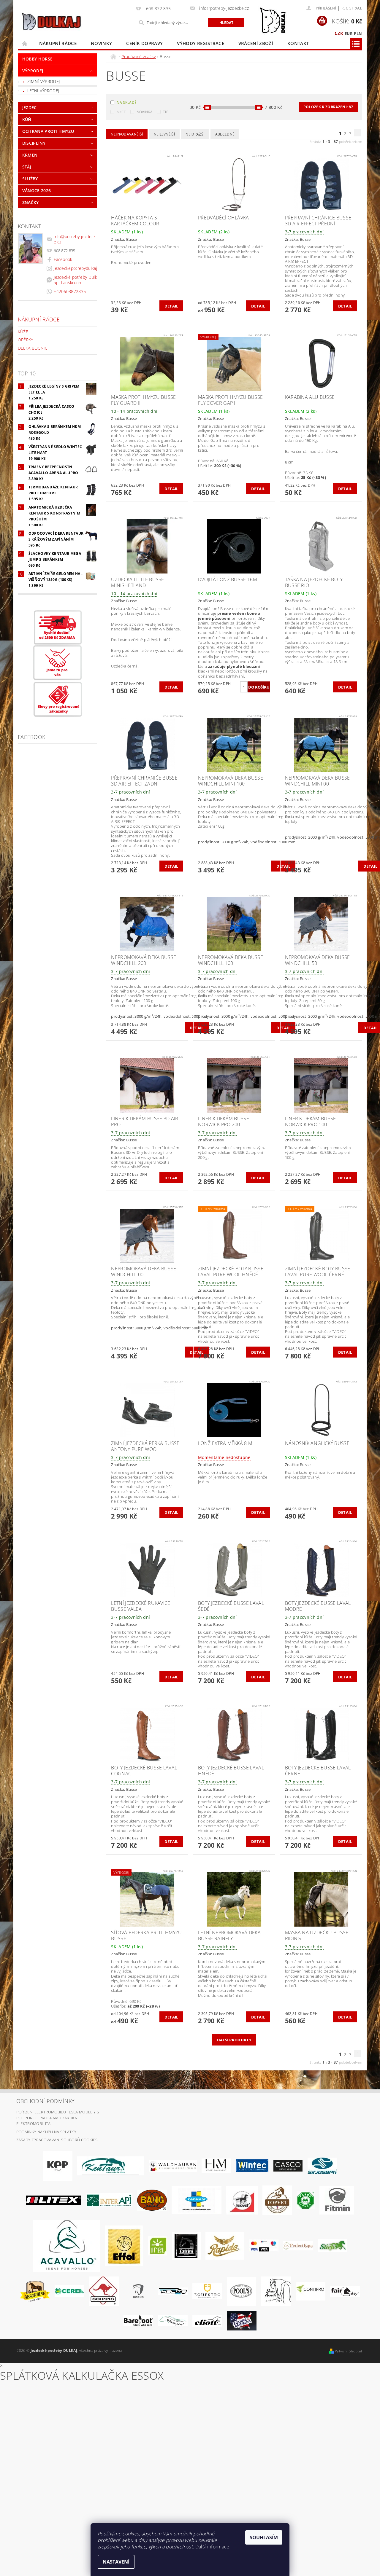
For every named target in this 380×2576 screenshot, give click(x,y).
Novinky (101, 43)
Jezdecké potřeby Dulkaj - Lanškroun (75, 280)
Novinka (145, 112)
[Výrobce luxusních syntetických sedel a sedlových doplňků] (252, 2165)
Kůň (27, 119)
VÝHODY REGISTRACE (200, 43)
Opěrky (26, 340)
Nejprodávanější (127, 134)
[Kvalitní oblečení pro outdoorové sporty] (322, 2165)
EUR (349, 34)
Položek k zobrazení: (328, 107)
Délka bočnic (33, 348)
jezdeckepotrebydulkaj (75, 268)
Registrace (352, 8)
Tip (166, 112)
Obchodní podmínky (45, 2101)
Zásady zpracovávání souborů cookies (57, 2140)
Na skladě (127, 102)
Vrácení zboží (256, 43)
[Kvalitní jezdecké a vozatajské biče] (306, 2200)
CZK (339, 33)
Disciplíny (34, 143)
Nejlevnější (164, 134)
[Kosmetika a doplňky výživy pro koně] (197, 2200)
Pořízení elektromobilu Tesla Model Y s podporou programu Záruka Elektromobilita (58, 2118)
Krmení (31, 155)
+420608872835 (70, 291)
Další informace (212, 2547)
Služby (30, 179)
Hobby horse (38, 59)
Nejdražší (195, 134)
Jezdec (30, 107)
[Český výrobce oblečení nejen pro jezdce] (54, 2200)
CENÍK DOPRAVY (144, 43)
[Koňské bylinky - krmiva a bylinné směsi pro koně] (173, 2320)
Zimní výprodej (43, 81)
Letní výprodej (43, 91)
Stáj (27, 167)
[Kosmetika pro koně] (242, 2200)
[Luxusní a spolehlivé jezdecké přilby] (288, 2165)
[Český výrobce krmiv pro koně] (337, 2200)
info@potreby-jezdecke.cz (75, 239)
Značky (31, 202)
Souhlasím (264, 2537)
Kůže (23, 332)
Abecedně (225, 134)
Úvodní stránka (25, 43)
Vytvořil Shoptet (349, 2351)
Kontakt (298, 43)
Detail (171, 306)
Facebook (63, 259)
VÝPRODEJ (33, 71)
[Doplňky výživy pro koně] (157, 2245)
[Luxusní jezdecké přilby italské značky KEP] (58, 2165)
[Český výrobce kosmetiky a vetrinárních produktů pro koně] (277, 2200)
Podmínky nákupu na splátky (46, 2132)
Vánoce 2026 (37, 191)
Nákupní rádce (58, 43)
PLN (358, 34)
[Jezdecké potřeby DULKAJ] (51, 21)
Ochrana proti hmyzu (48, 131)
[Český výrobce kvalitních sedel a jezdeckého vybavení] (111, 2165)
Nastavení (116, 2562)
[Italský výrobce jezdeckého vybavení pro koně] (66, 2245)
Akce (121, 112)
